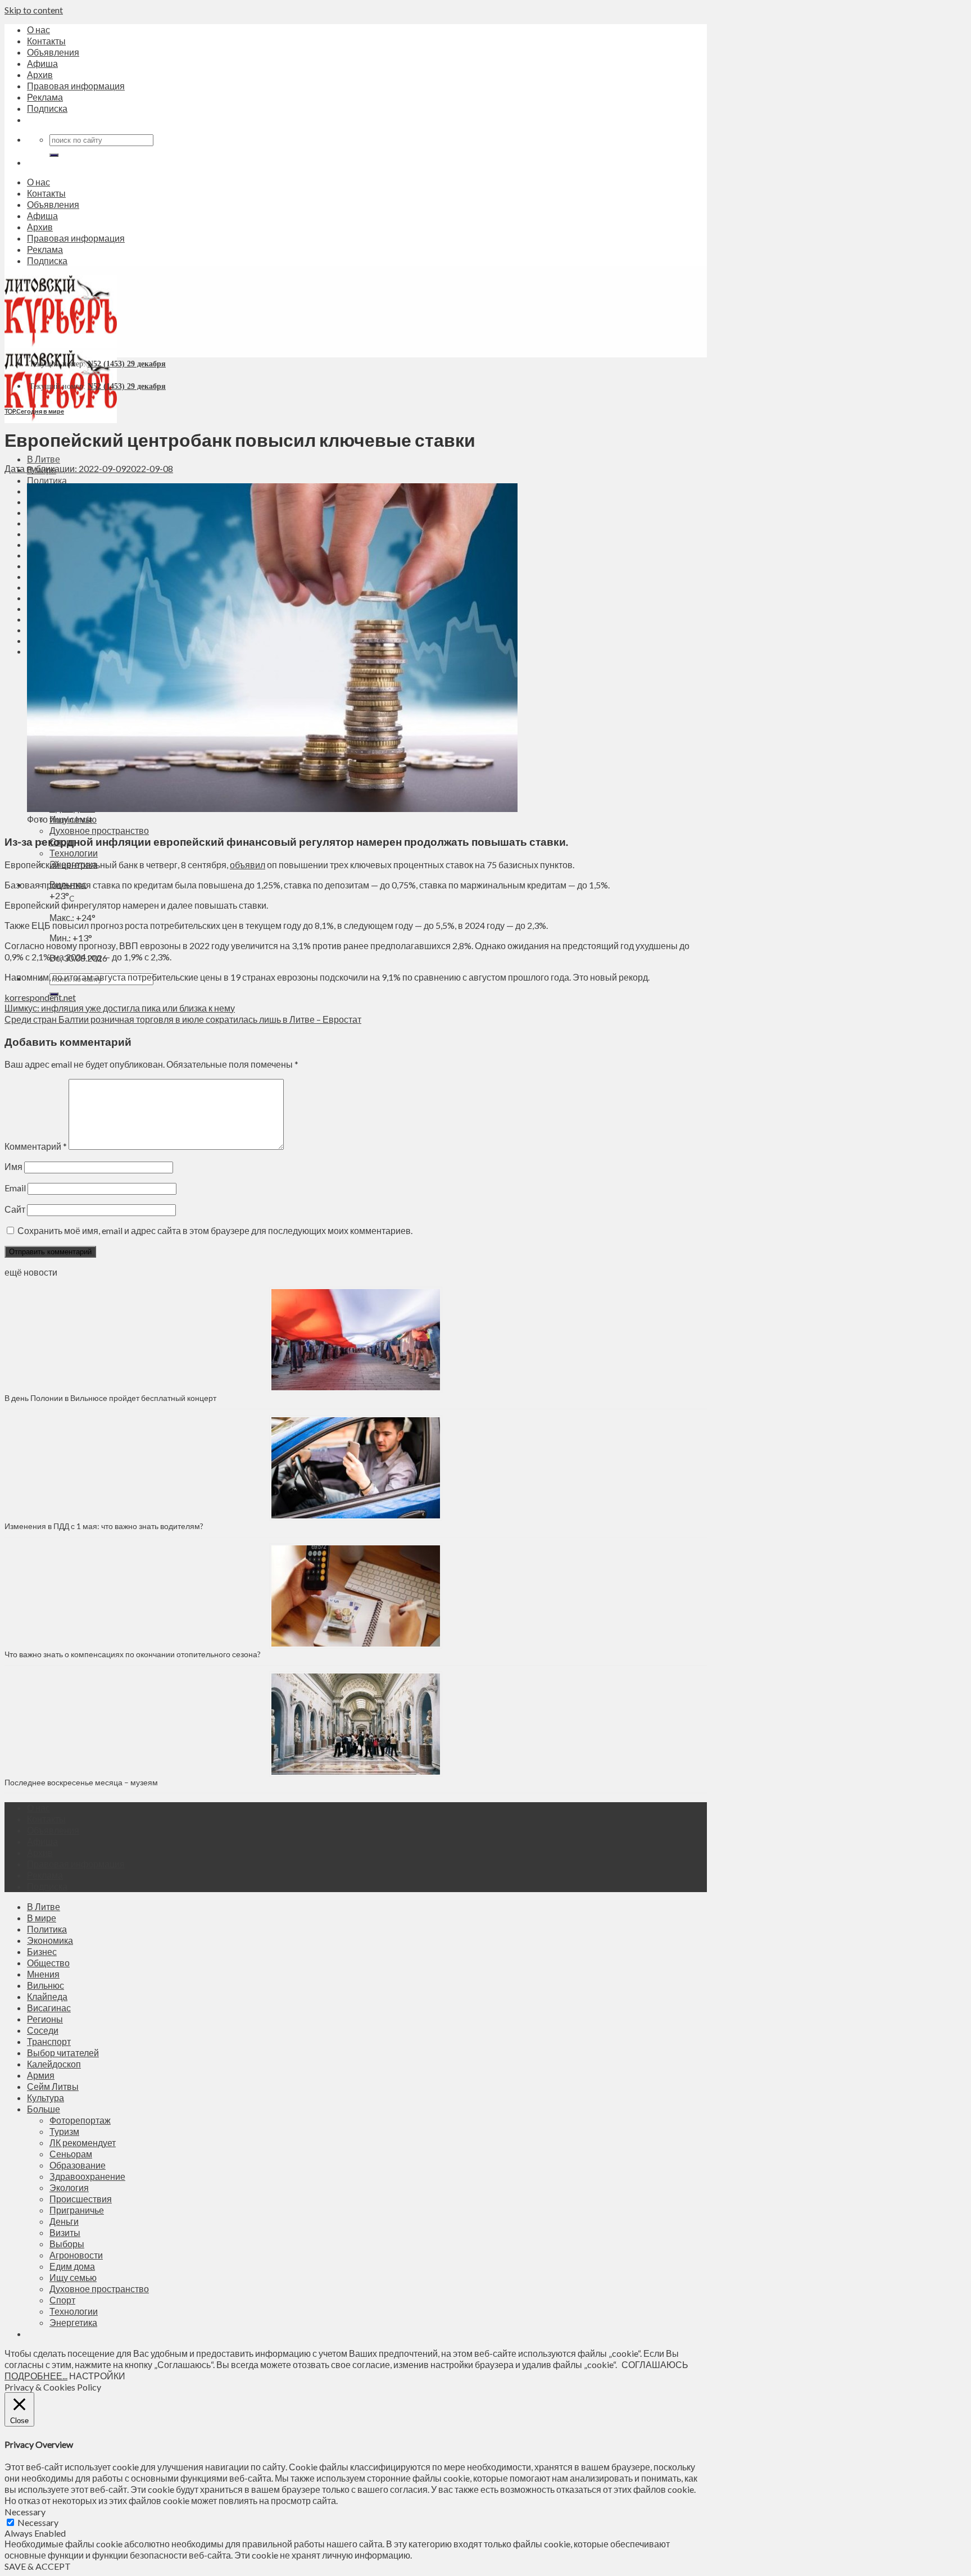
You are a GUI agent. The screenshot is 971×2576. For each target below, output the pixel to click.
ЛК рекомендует (83, 2142)
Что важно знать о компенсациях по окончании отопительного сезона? (133, 1654)
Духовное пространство (99, 830)
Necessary (38, 2522)
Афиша (42, 63)
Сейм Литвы (53, 2086)
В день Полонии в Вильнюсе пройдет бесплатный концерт (110, 1398)
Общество (48, 1963)
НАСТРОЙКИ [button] (97, 2376)
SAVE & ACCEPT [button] (38, 2566)
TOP (10, 411)
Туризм (64, 2131)
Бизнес (42, 1951)
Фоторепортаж (80, 2120)
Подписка (47, 108)
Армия (41, 2075)
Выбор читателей (63, 2053)
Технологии (74, 853)
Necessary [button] (25, 2512)
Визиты (65, 2232)
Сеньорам (71, 2154)
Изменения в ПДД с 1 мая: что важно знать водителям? (104, 1526)
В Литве (44, 459)
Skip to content (34, 10)
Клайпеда (47, 1996)
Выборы (67, 2244)
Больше (44, 2109)
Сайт (15, 1209)
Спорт (62, 2300)
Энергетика (73, 2322)
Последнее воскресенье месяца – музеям (83, 1782)
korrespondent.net (40, 997)
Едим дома (72, 2266)
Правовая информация (76, 86)
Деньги (64, 2221)
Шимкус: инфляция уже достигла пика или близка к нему (120, 1008)
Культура (46, 2097)
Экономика (50, 1940)
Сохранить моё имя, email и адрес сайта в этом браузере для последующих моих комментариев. (215, 1230)
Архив (40, 74)
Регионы (45, 2019)
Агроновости (76, 2255)
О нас (38, 30)
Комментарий (36, 1146)
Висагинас (49, 2008)
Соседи (43, 2030)
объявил (248, 865)
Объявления (53, 52)
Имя (13, 1166)
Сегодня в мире (40, 411)
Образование (78, 2165)
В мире (42, 1918)
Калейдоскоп (54, 2064)
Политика (47, 480)
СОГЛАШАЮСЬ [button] (655, 2364)
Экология (69, 2187)
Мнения (43, 1974)
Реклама (45, 97)
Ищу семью (73, 2277)
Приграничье (77, 2210)
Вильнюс (46, 1985)
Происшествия (81, 2199)
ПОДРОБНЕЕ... (36, 2376)
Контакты (46, 41)
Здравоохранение (87, 2176)
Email (15, 1188)
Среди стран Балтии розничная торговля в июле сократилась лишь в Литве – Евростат (183, 1019)
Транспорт (49, 2041)
